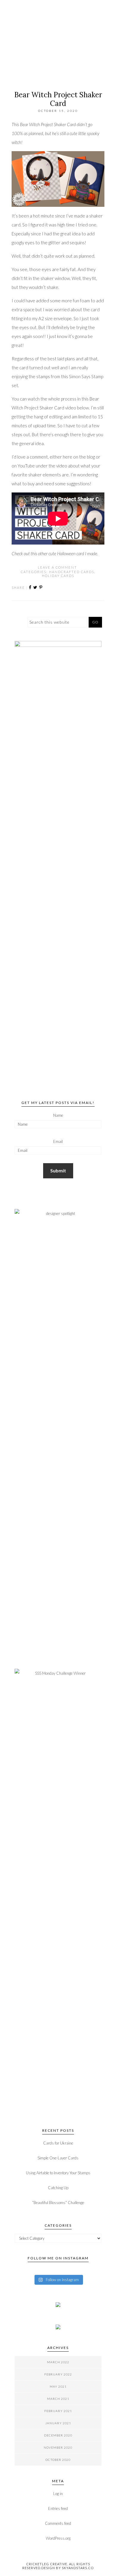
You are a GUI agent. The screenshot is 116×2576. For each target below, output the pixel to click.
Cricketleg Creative (58, 52)
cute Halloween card (66, 553)
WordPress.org (58, 2538)
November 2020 (58, 2447)
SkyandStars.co (78, 2568)
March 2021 (58, 2399)
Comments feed (58, 2523)
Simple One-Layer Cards (58, 2158)
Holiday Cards (58, 576)
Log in (58, 2494)
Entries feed (58, 2508)
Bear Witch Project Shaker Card (58, 99)
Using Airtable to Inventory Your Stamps (58, 2173)
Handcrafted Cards (72, 572)
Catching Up (58, 2188)
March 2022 (58, 2362)
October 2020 (58, 2460)
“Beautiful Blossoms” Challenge (58, 2203)
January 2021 (58, 2423)
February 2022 (58, 2374)
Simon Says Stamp (86, 376)
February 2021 (58, 2411)
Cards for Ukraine (58, 2143)
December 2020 (58, 2435)
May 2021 (58, 2386)
